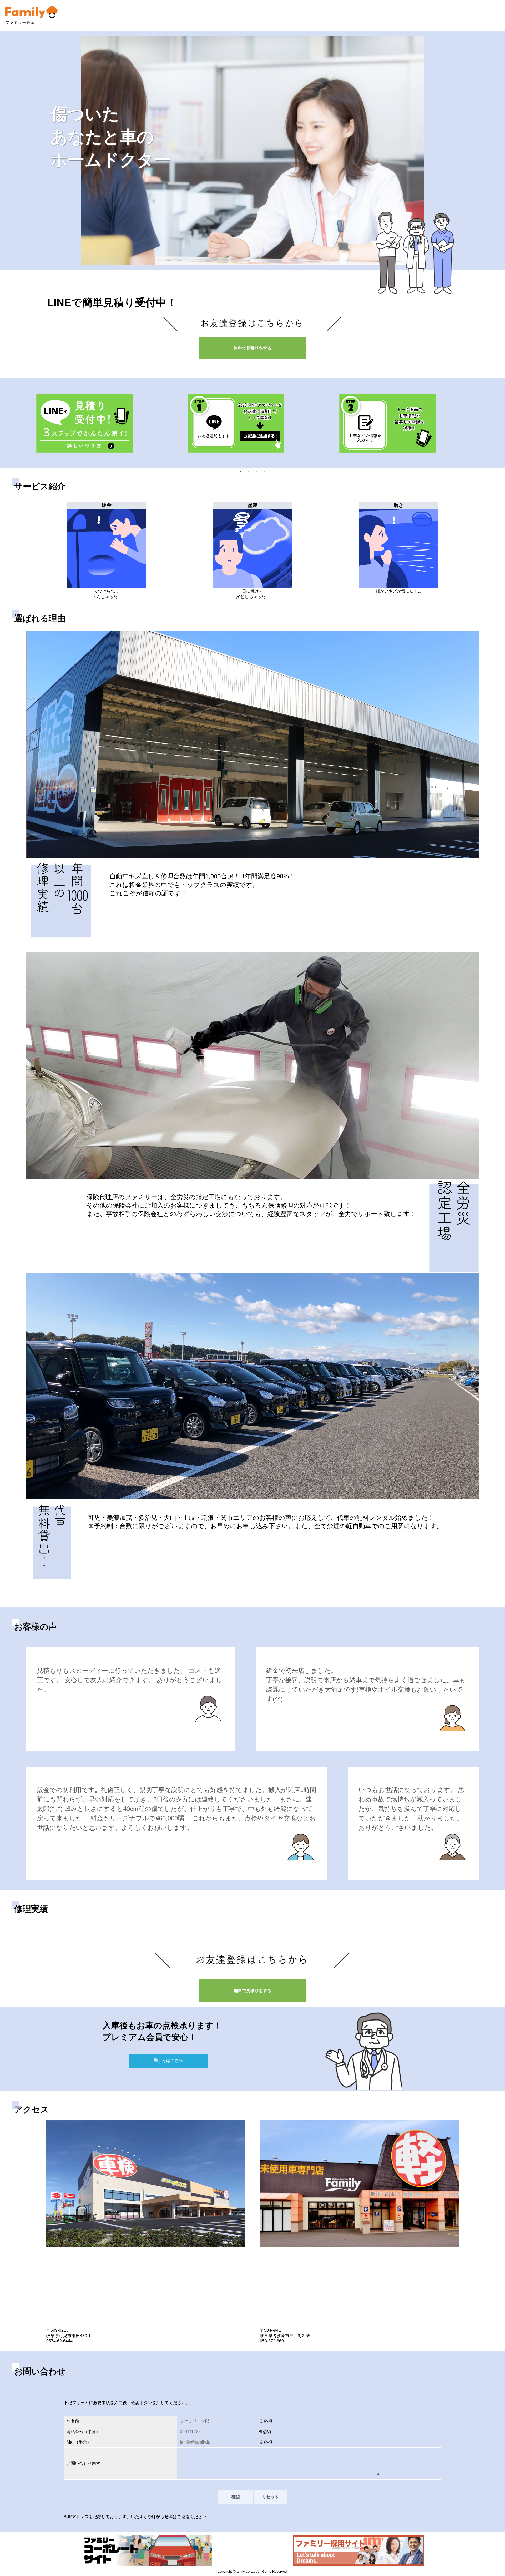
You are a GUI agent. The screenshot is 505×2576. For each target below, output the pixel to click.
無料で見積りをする (252, 348)
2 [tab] (249, 471)
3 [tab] (256, 471)
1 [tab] (241, 471)
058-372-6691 (273, 2341)
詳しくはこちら (168, 2060)
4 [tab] (264, 471)
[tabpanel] (101, 423)
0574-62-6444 (59, 2341)
